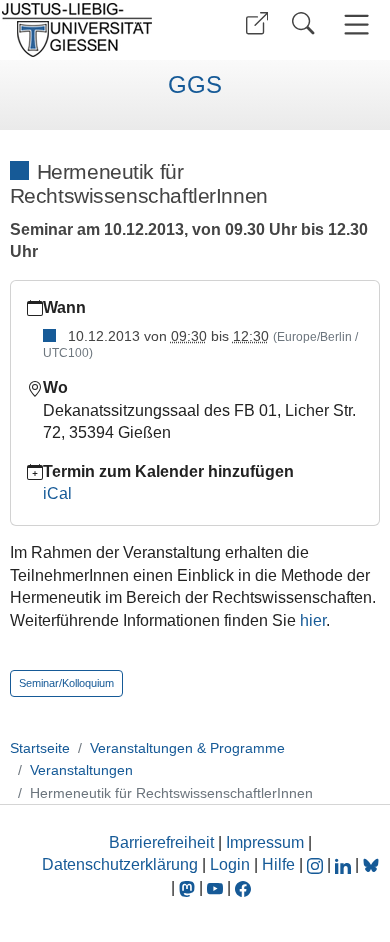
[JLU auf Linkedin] (345, 864)
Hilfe (278, 864)
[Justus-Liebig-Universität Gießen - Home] (95, 30)
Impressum (265, 842)
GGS (195, 85)
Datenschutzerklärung (120, 864)
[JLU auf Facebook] (243, 887)
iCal (57, 493)
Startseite (40, 748)
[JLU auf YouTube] (215, 887)
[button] (257, 23)
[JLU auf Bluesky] (371, 864)
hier (313, 620)
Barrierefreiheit (161, 842)
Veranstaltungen (81, 770)
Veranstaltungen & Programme (187, 748)
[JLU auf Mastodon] (189, 887)
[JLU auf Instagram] (317, 864)
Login (232, 864)
